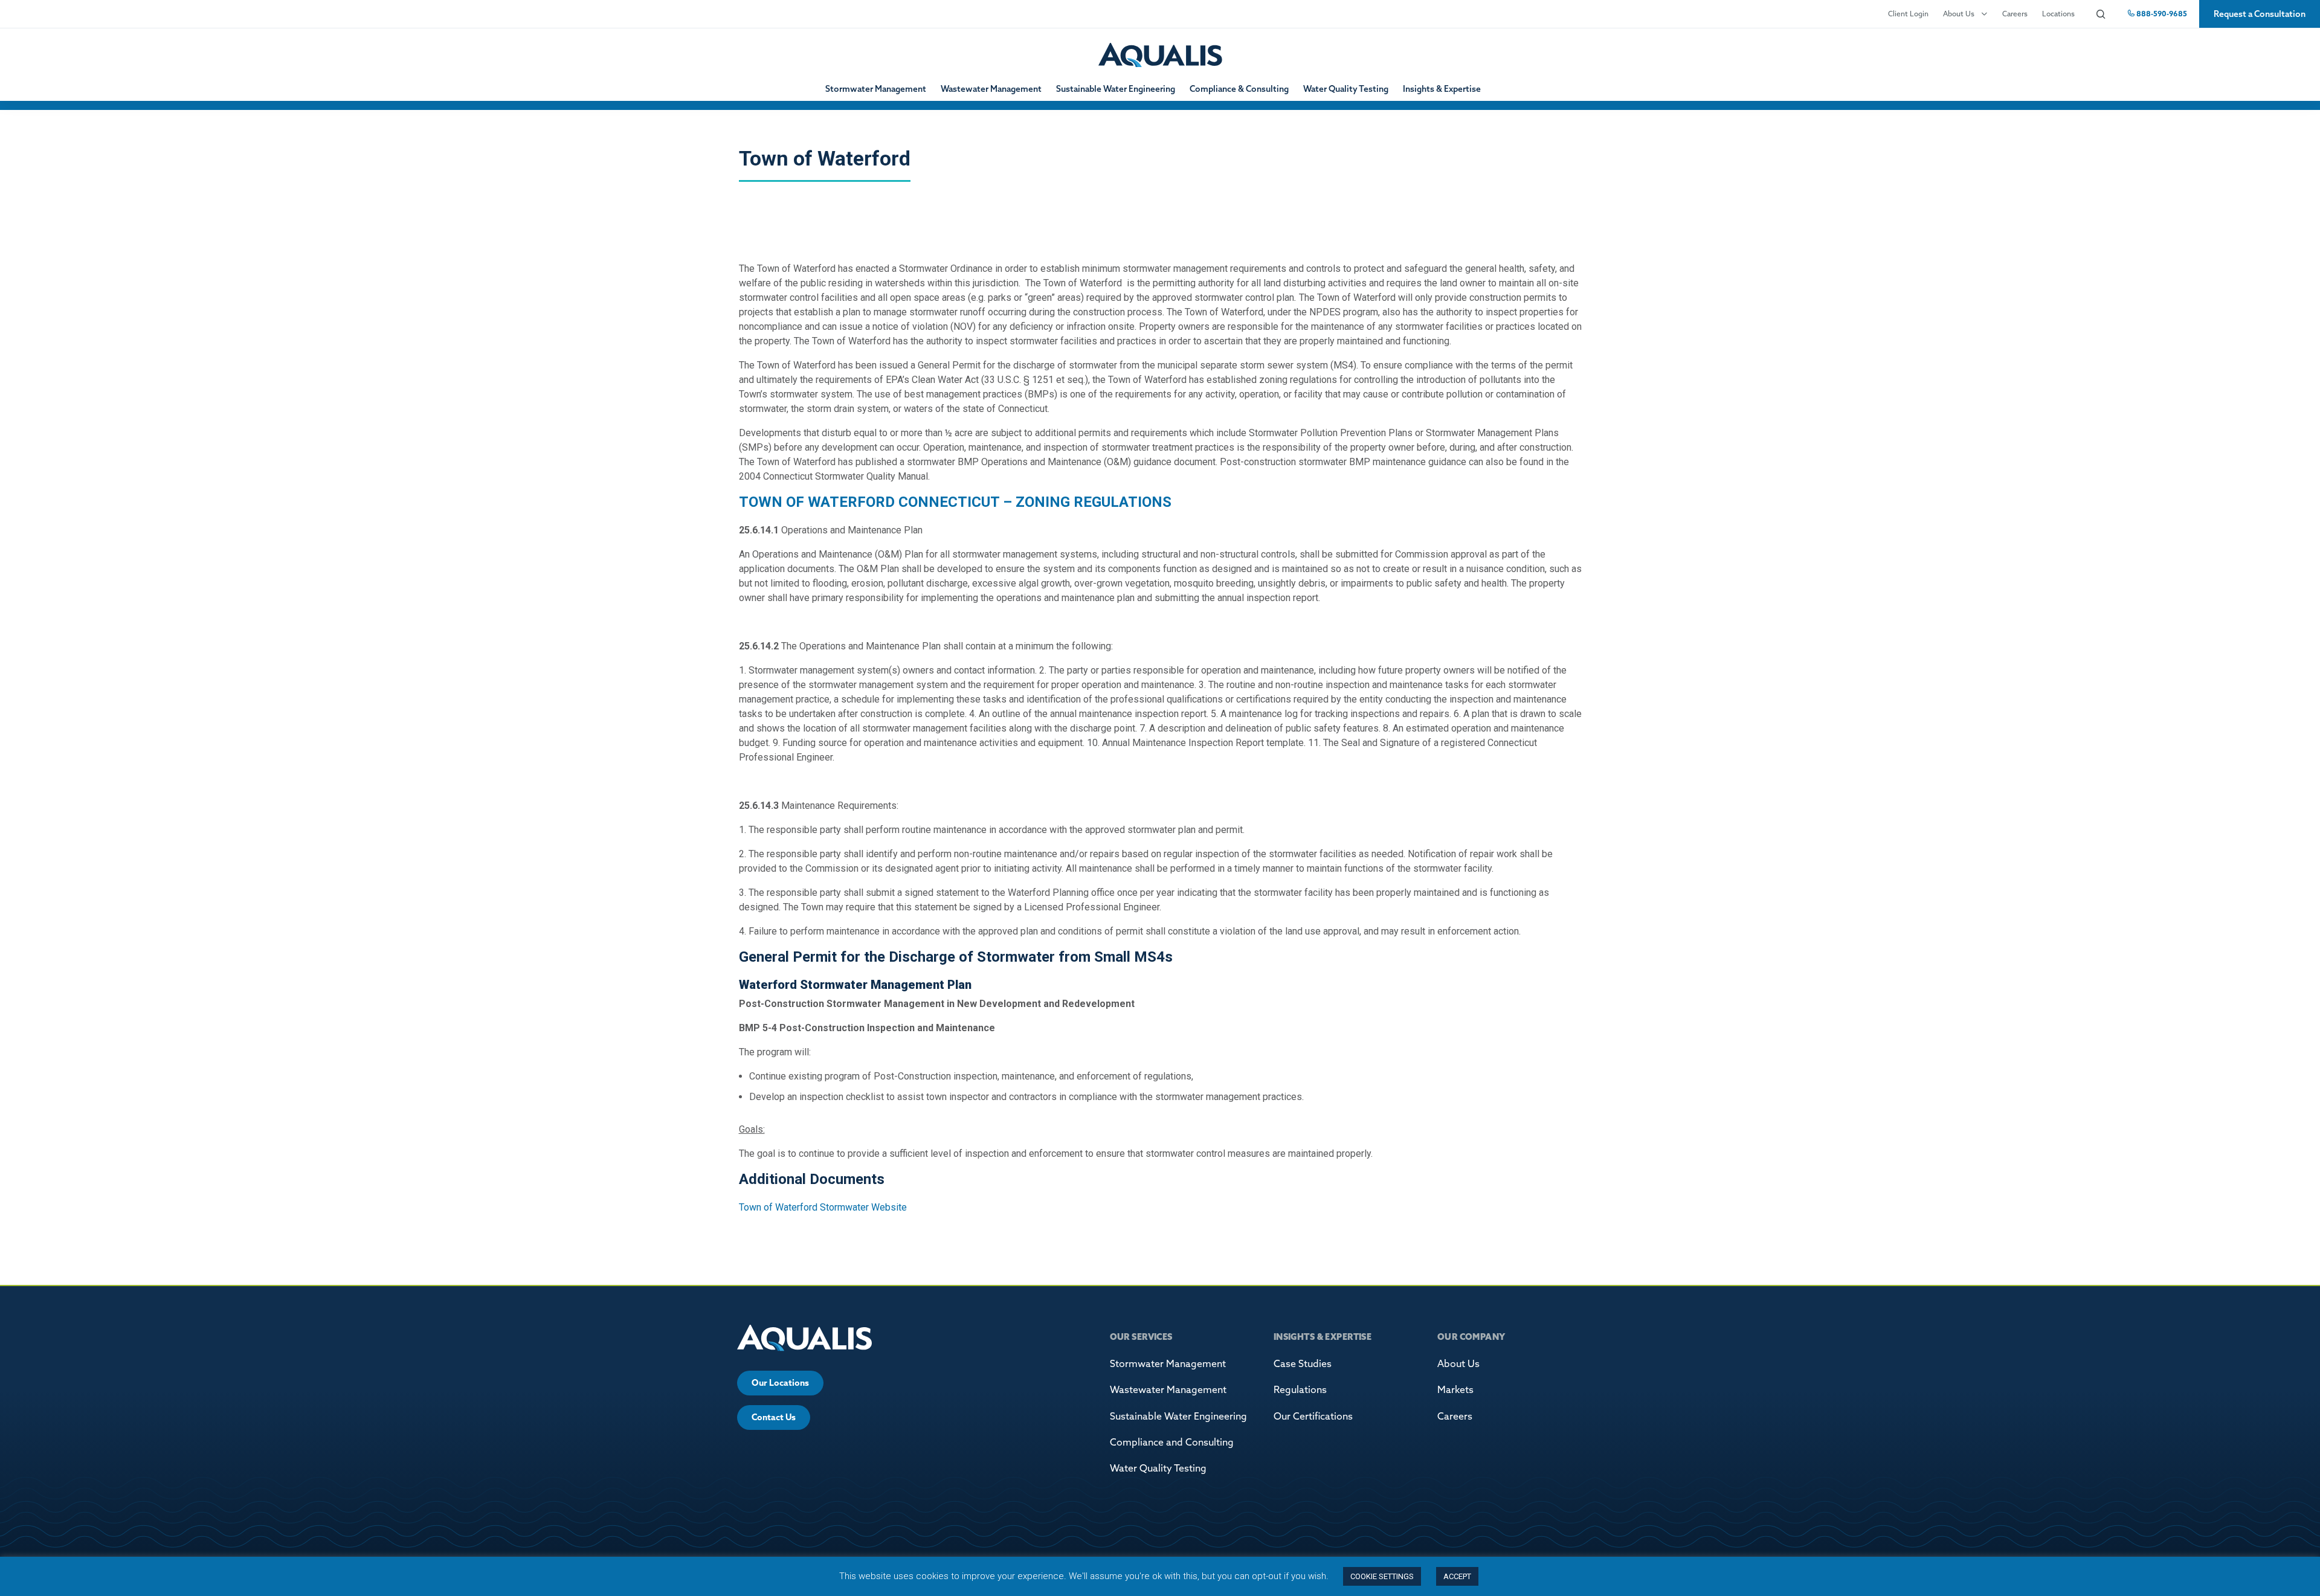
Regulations (1300, 1389)
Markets (1455, 1389)
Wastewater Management (991, 89)
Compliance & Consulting (1239, 89)
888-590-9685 (2161, 14)
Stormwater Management (876, 89)
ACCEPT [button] (1457, 1576)
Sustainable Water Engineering (1116, 89)
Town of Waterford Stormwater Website (823, 1207)
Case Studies (1303, 1363)
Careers (2015, 14)
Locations (2058, 14)
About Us (1959, 14)
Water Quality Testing (1346, 89)
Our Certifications (1313, 1416)
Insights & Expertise (1442, 89)
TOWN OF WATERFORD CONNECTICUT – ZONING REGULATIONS (955, 502)
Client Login (1908, 14)
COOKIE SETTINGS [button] (1382, 1576)
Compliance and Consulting (1172, 1442)
